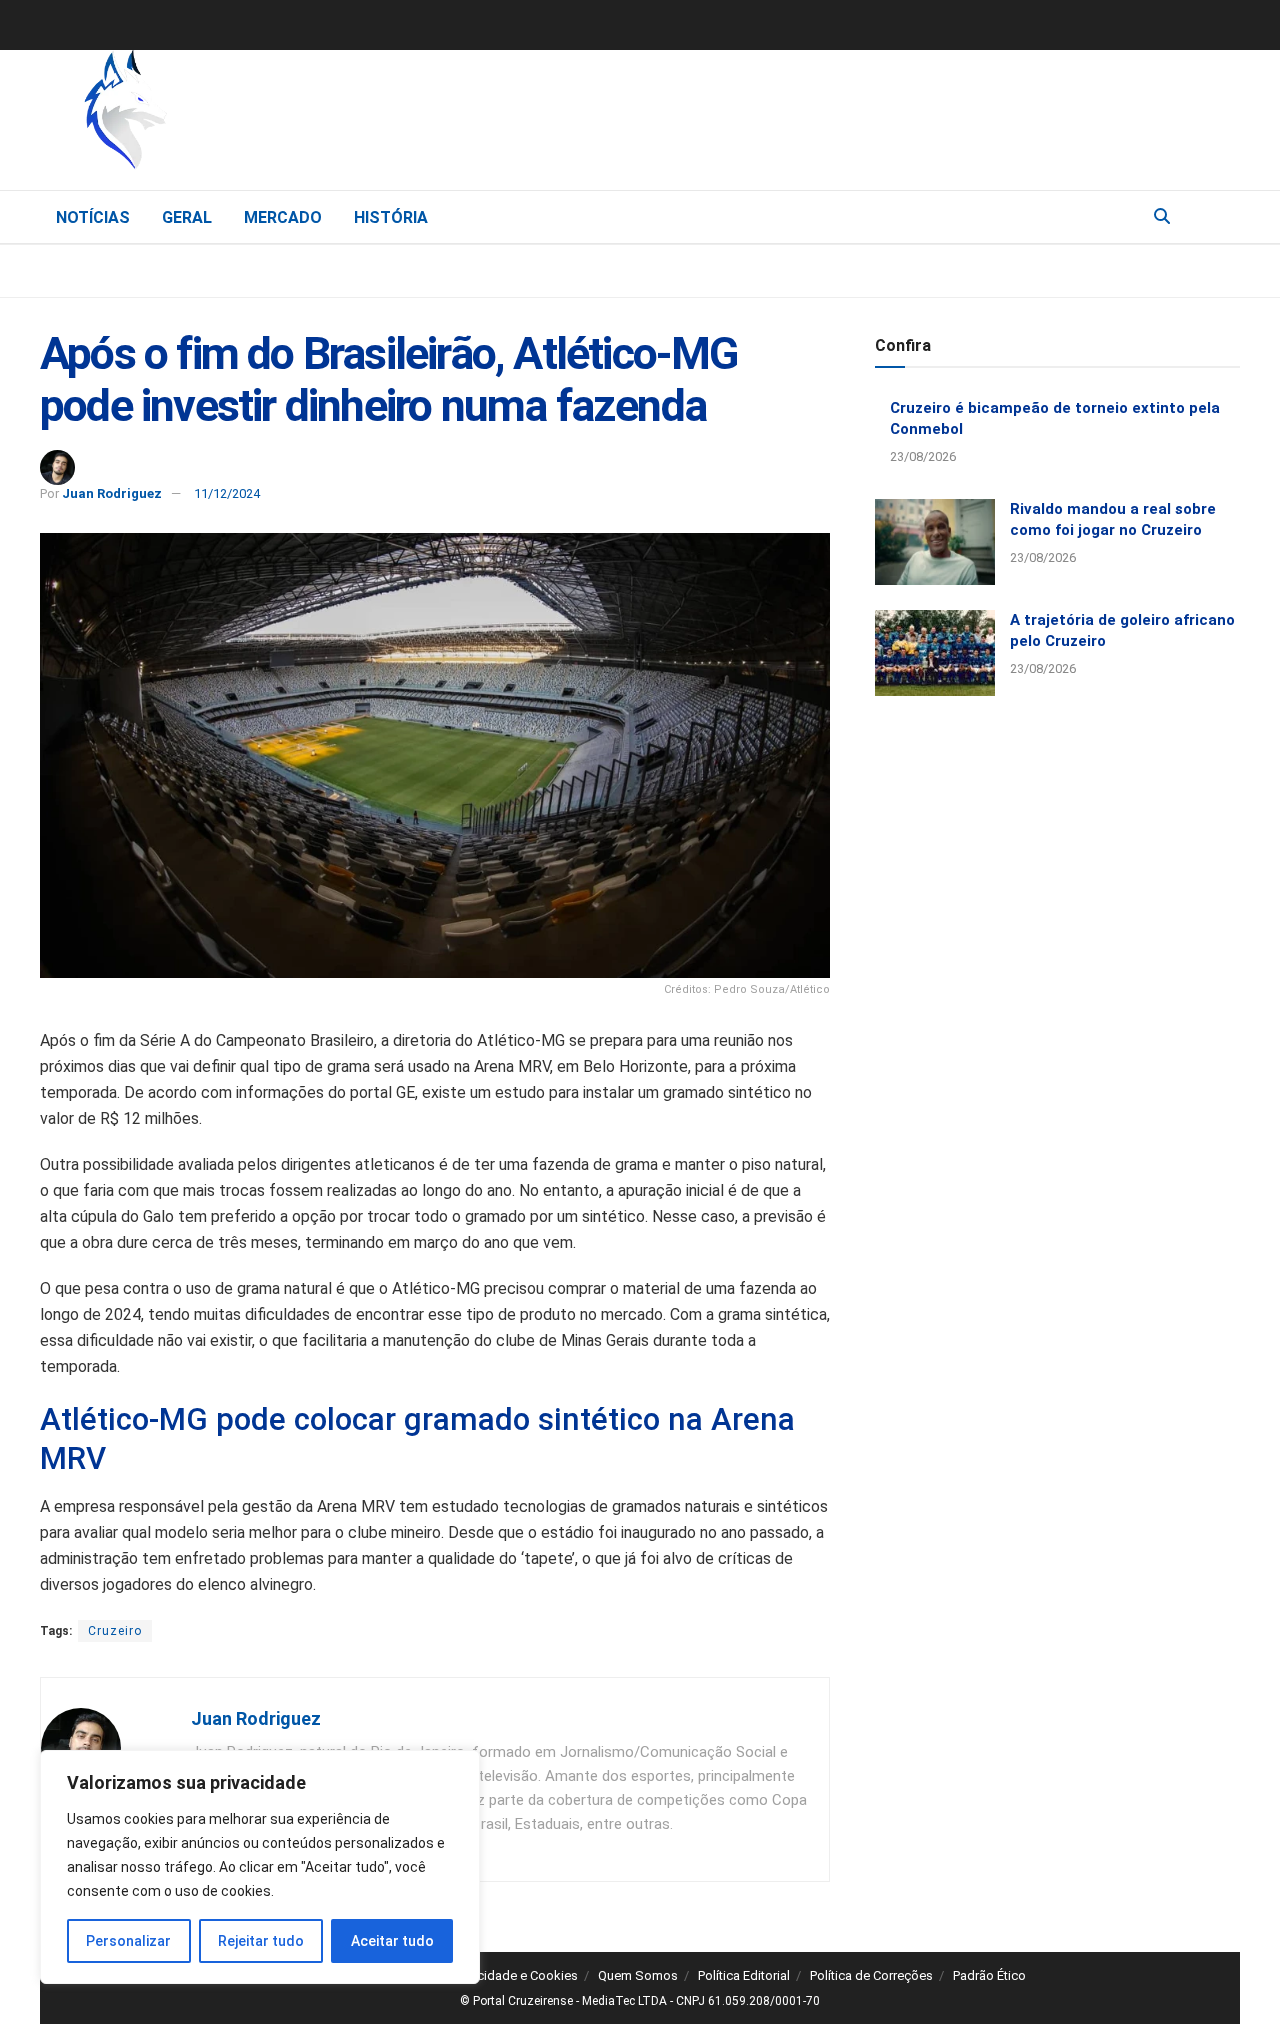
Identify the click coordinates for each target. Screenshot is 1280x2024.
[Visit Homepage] (230, 115)
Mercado (283, 217)
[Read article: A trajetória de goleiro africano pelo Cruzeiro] (935, 653)
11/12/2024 (227, 493)
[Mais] (1224, 216)
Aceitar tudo (392, 1941)
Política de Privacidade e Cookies (482, 1975)
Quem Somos (638, 1975)
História (391, 217)
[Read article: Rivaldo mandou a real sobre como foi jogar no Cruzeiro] (935, 542)
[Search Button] (1162, 217)
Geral (187, 217)
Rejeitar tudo (261, 1941)
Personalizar (128, 1941)
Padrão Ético (989, 1975)
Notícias (93, 217)
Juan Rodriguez (112, 493)
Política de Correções (871, 1975)
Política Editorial (744, 1975)
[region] (260, 1867)
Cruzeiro (115, 1631)
